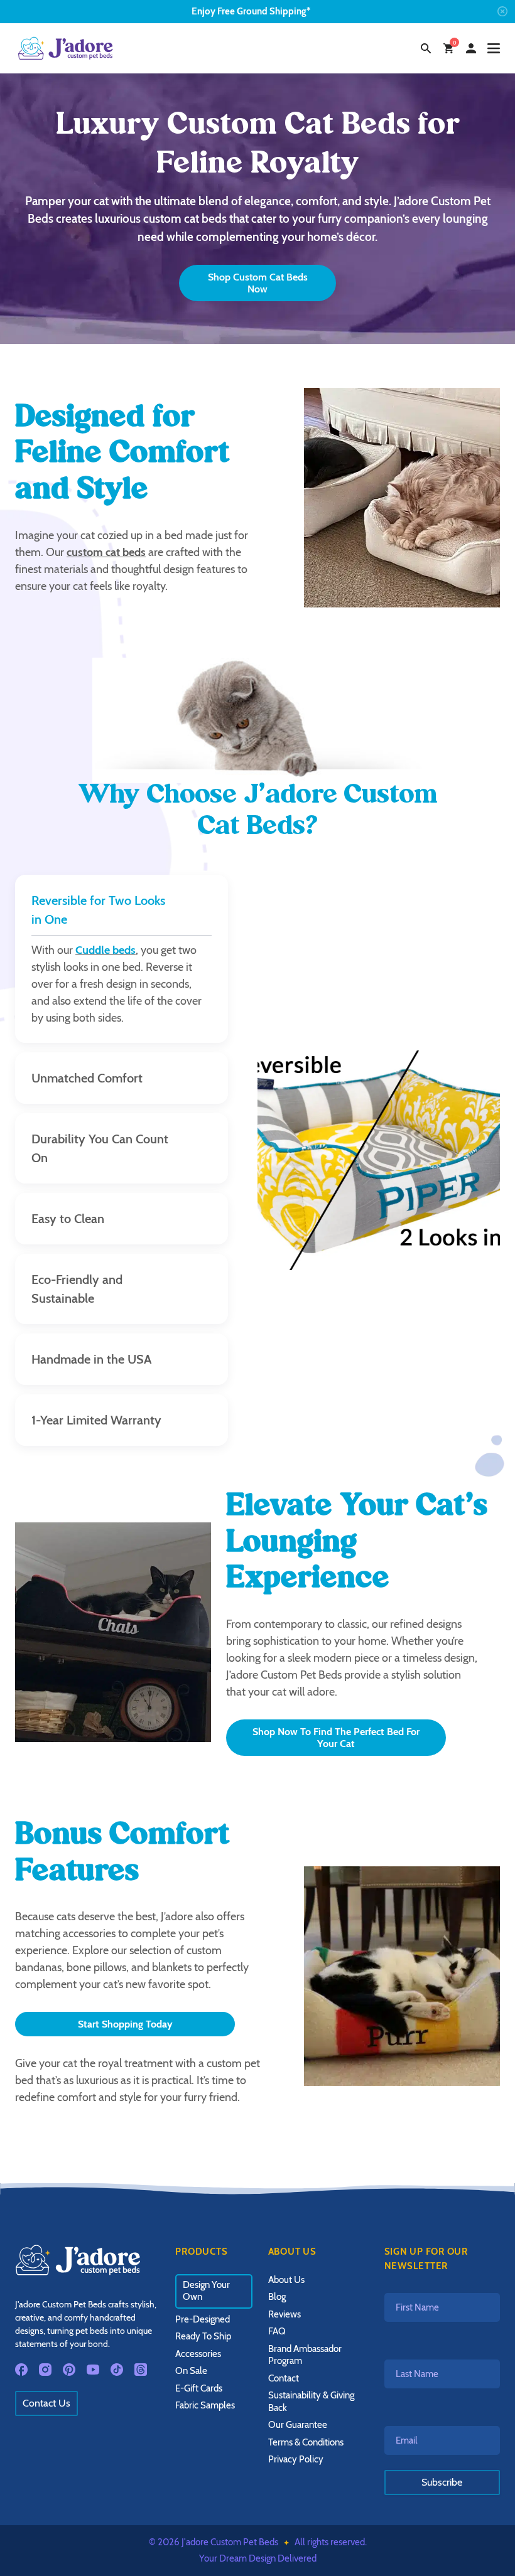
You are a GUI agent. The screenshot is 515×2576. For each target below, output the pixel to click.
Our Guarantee (298, 2425)
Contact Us (46, 2403)
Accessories (198, 2354)
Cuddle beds (106, 950)
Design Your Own (206, 2291)
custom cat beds (106, 552)
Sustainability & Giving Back (311, 2402)
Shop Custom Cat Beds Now (258, 283)
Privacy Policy (296, 2459)
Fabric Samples (205, 2405)
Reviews (285, 2314)
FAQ (277, 2331)
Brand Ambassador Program (305, 2355)
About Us (286, 2280)
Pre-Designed (203, 2319)
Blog (277, 2297)
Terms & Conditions (306, 2442)
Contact (284, 2378)
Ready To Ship (203, 2336)
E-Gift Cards (199, 2388)
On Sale (191, 2371)
